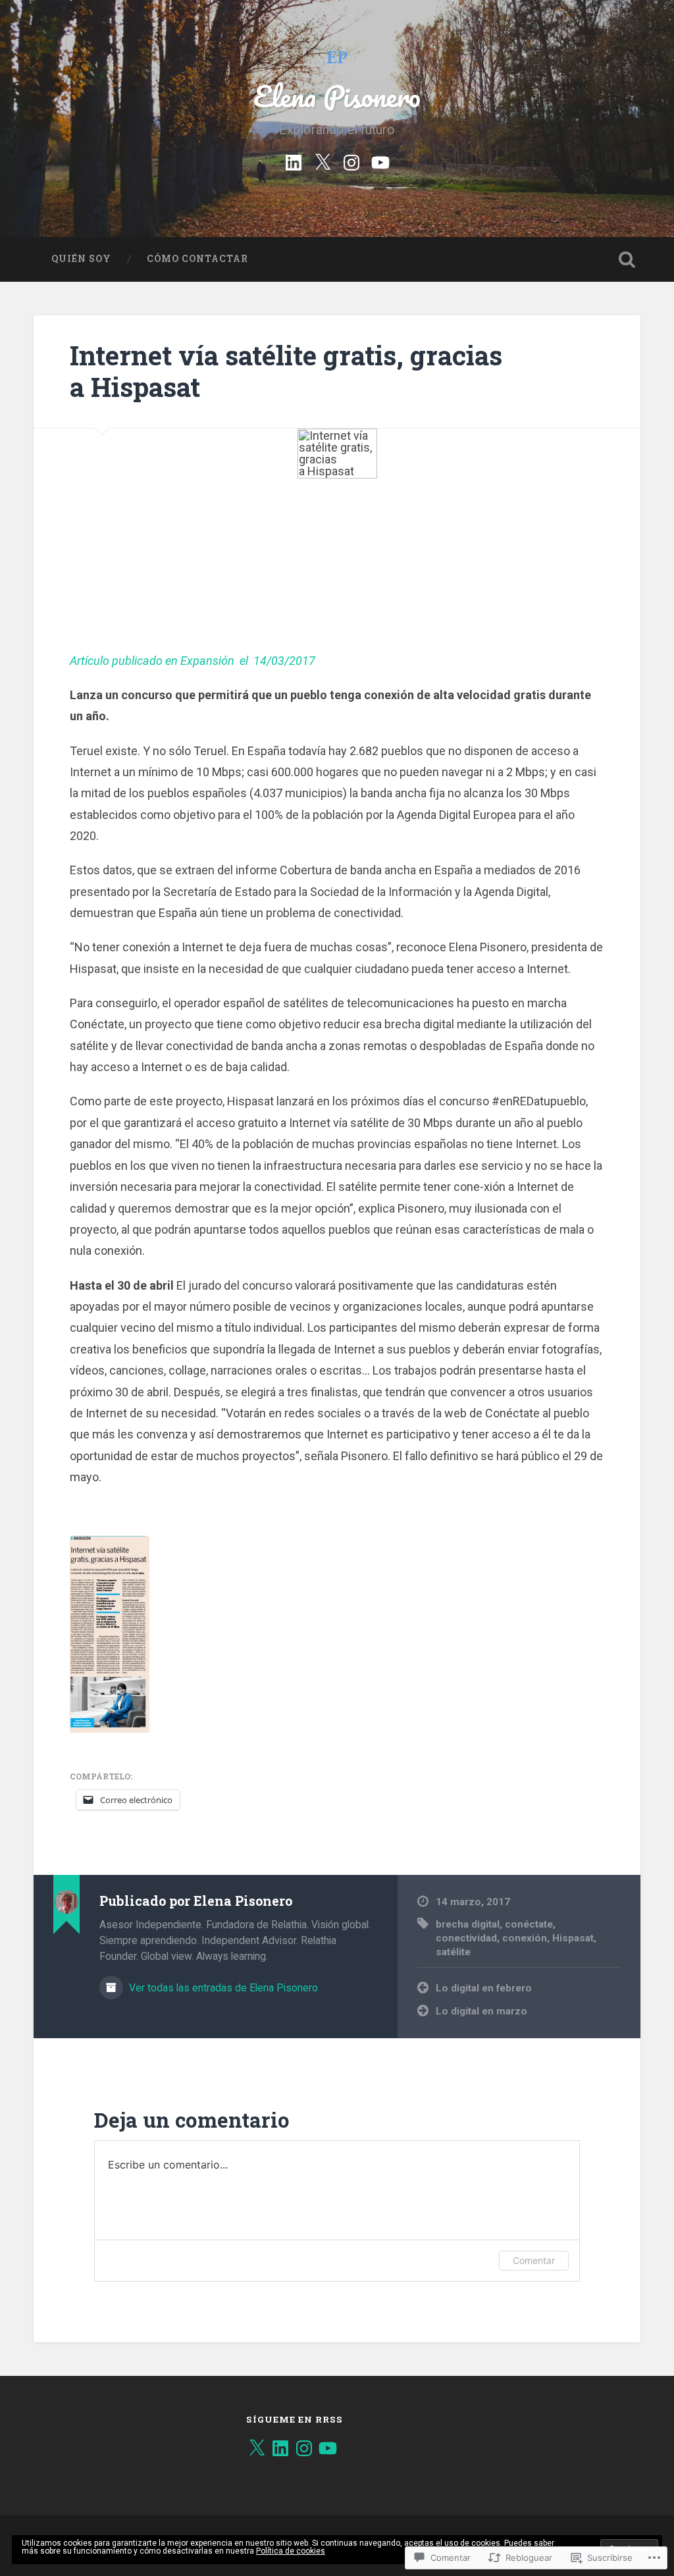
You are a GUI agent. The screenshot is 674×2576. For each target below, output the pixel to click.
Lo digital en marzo (481, 2011)
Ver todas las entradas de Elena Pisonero (222, 1988)
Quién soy (81, 259)
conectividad (466, 1938)
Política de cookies (291, 2551)
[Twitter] (323, 161)
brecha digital (468, 1924)
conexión (525, 1938)
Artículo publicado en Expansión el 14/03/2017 (193, 661)
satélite (453, 1952)
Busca (627, 259)
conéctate (529, 1924)
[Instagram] (351, 161)
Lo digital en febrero (484, 1988)
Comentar (534, 2260)
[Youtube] (380, 161)
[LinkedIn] (280, 2448)
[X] (257, 2448)
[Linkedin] (294, 161)
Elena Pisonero (337, 96)
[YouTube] (328, 2448)
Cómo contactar (197, 259)
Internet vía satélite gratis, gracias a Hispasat (286, 371)
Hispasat (573, 1938)
